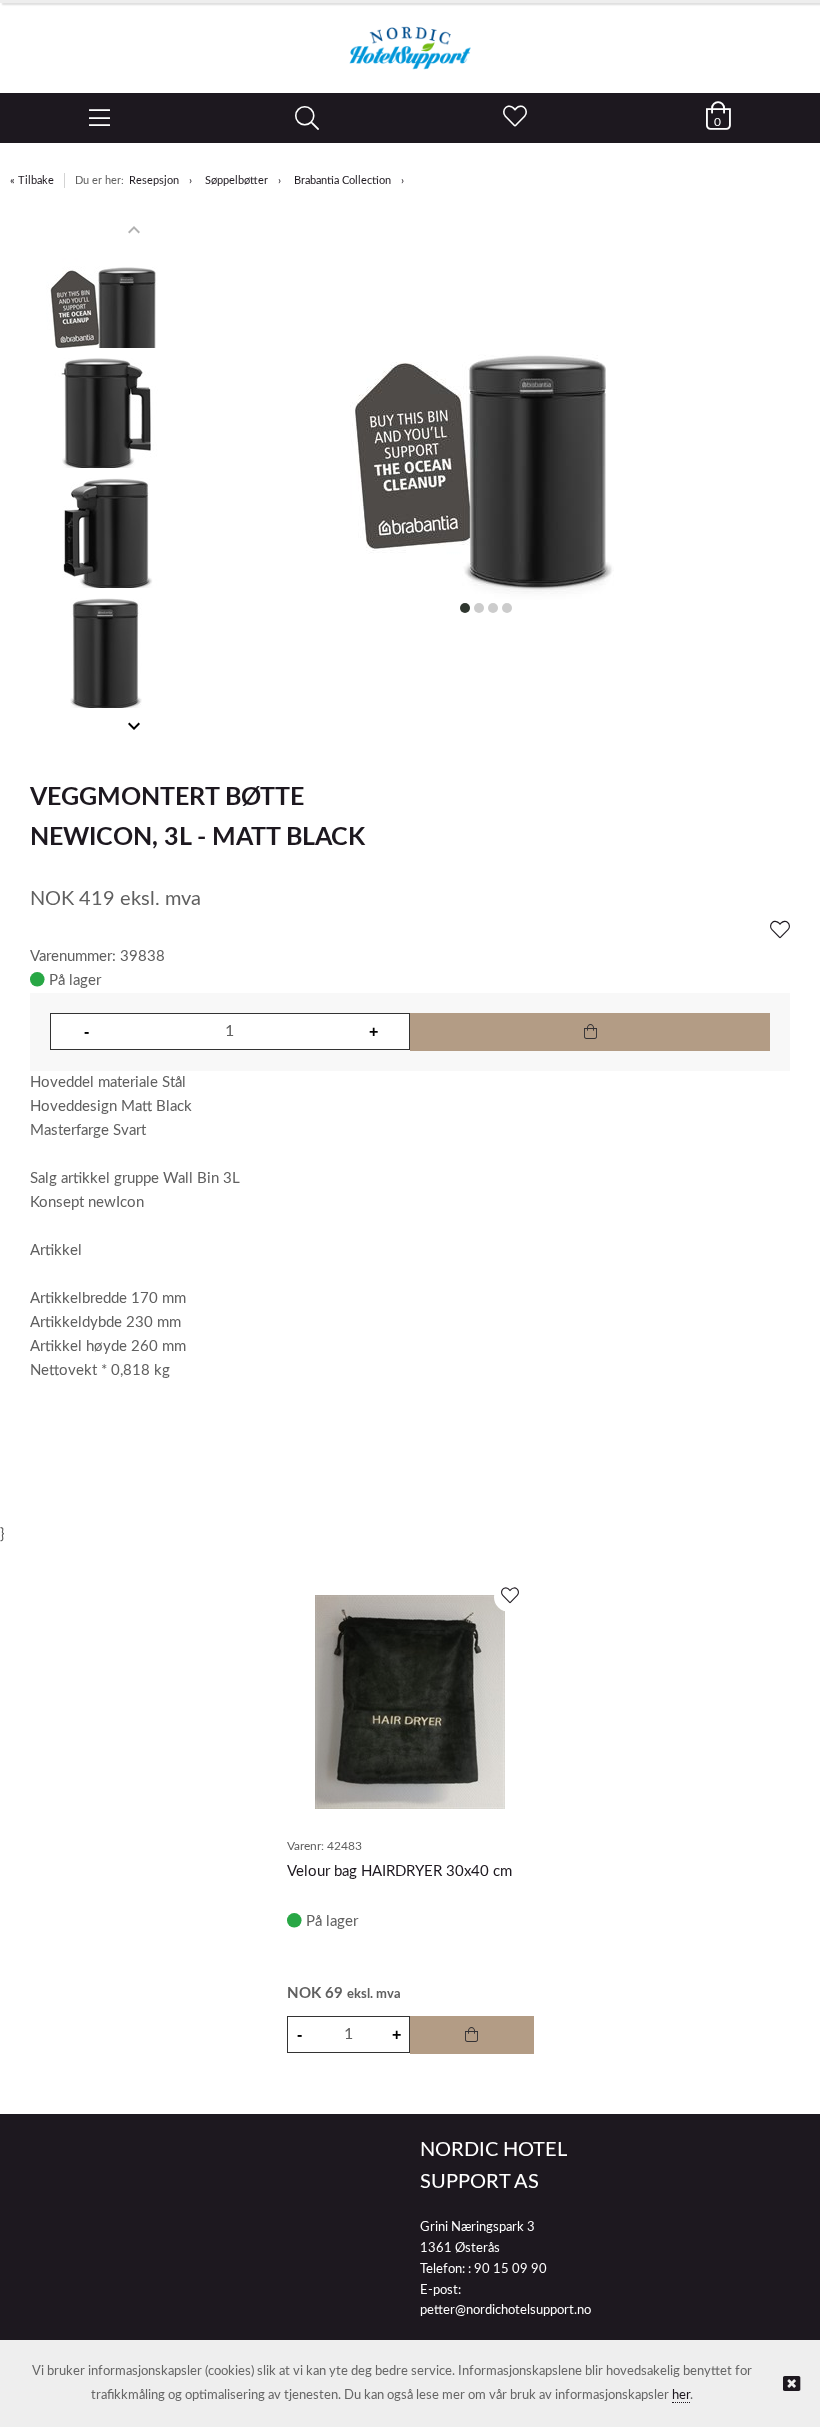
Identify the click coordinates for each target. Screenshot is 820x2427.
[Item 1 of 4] (106, 478)
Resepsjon (154, 180)
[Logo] (410, 38)
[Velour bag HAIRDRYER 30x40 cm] (410, 1702)
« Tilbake (32, 180)
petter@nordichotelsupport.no (505, 2310)
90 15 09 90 (510, 2269)
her (681, 2395)
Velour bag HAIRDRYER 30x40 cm (399, 1871)
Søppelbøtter (236, 180)
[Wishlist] (780, 931)
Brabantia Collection (342, 180)
